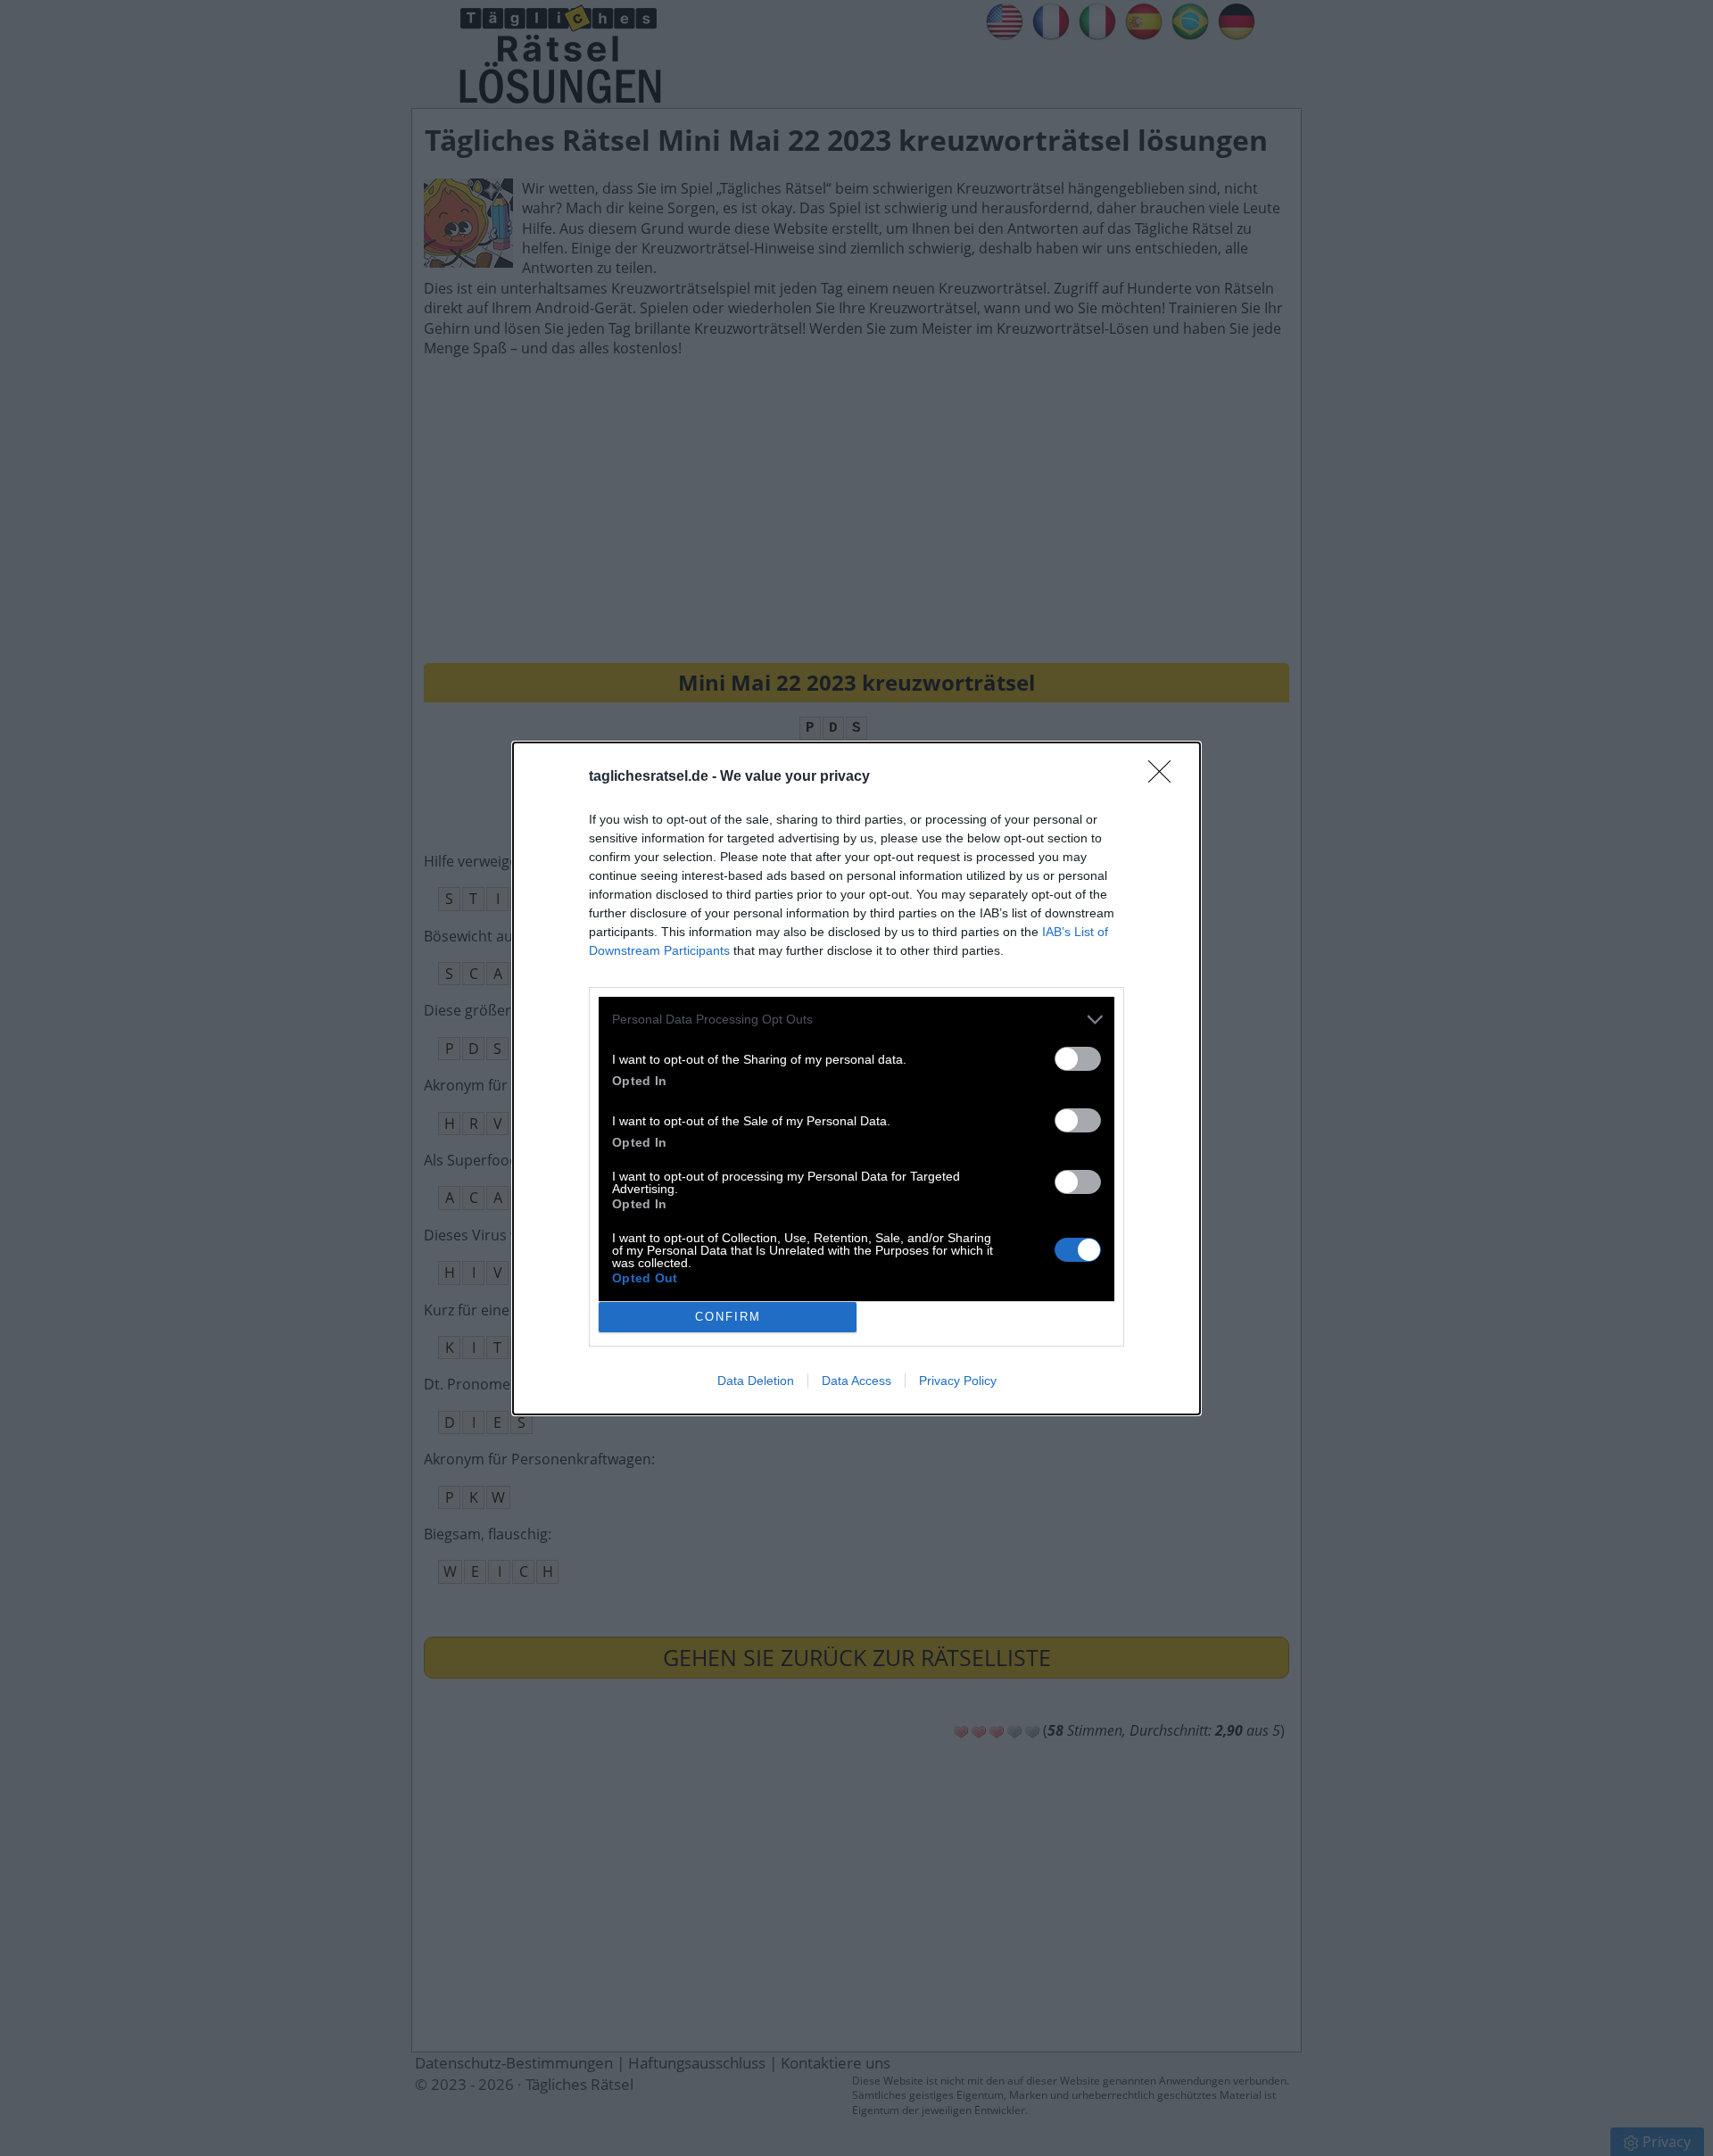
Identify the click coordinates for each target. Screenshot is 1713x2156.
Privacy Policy (958, 1381)
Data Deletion (756, 1381)
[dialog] (856, 1078)
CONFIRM (728, 1317)
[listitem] (856, 1020)
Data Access (856, 1381)
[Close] (1165, 777)
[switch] (1078, 1059)
